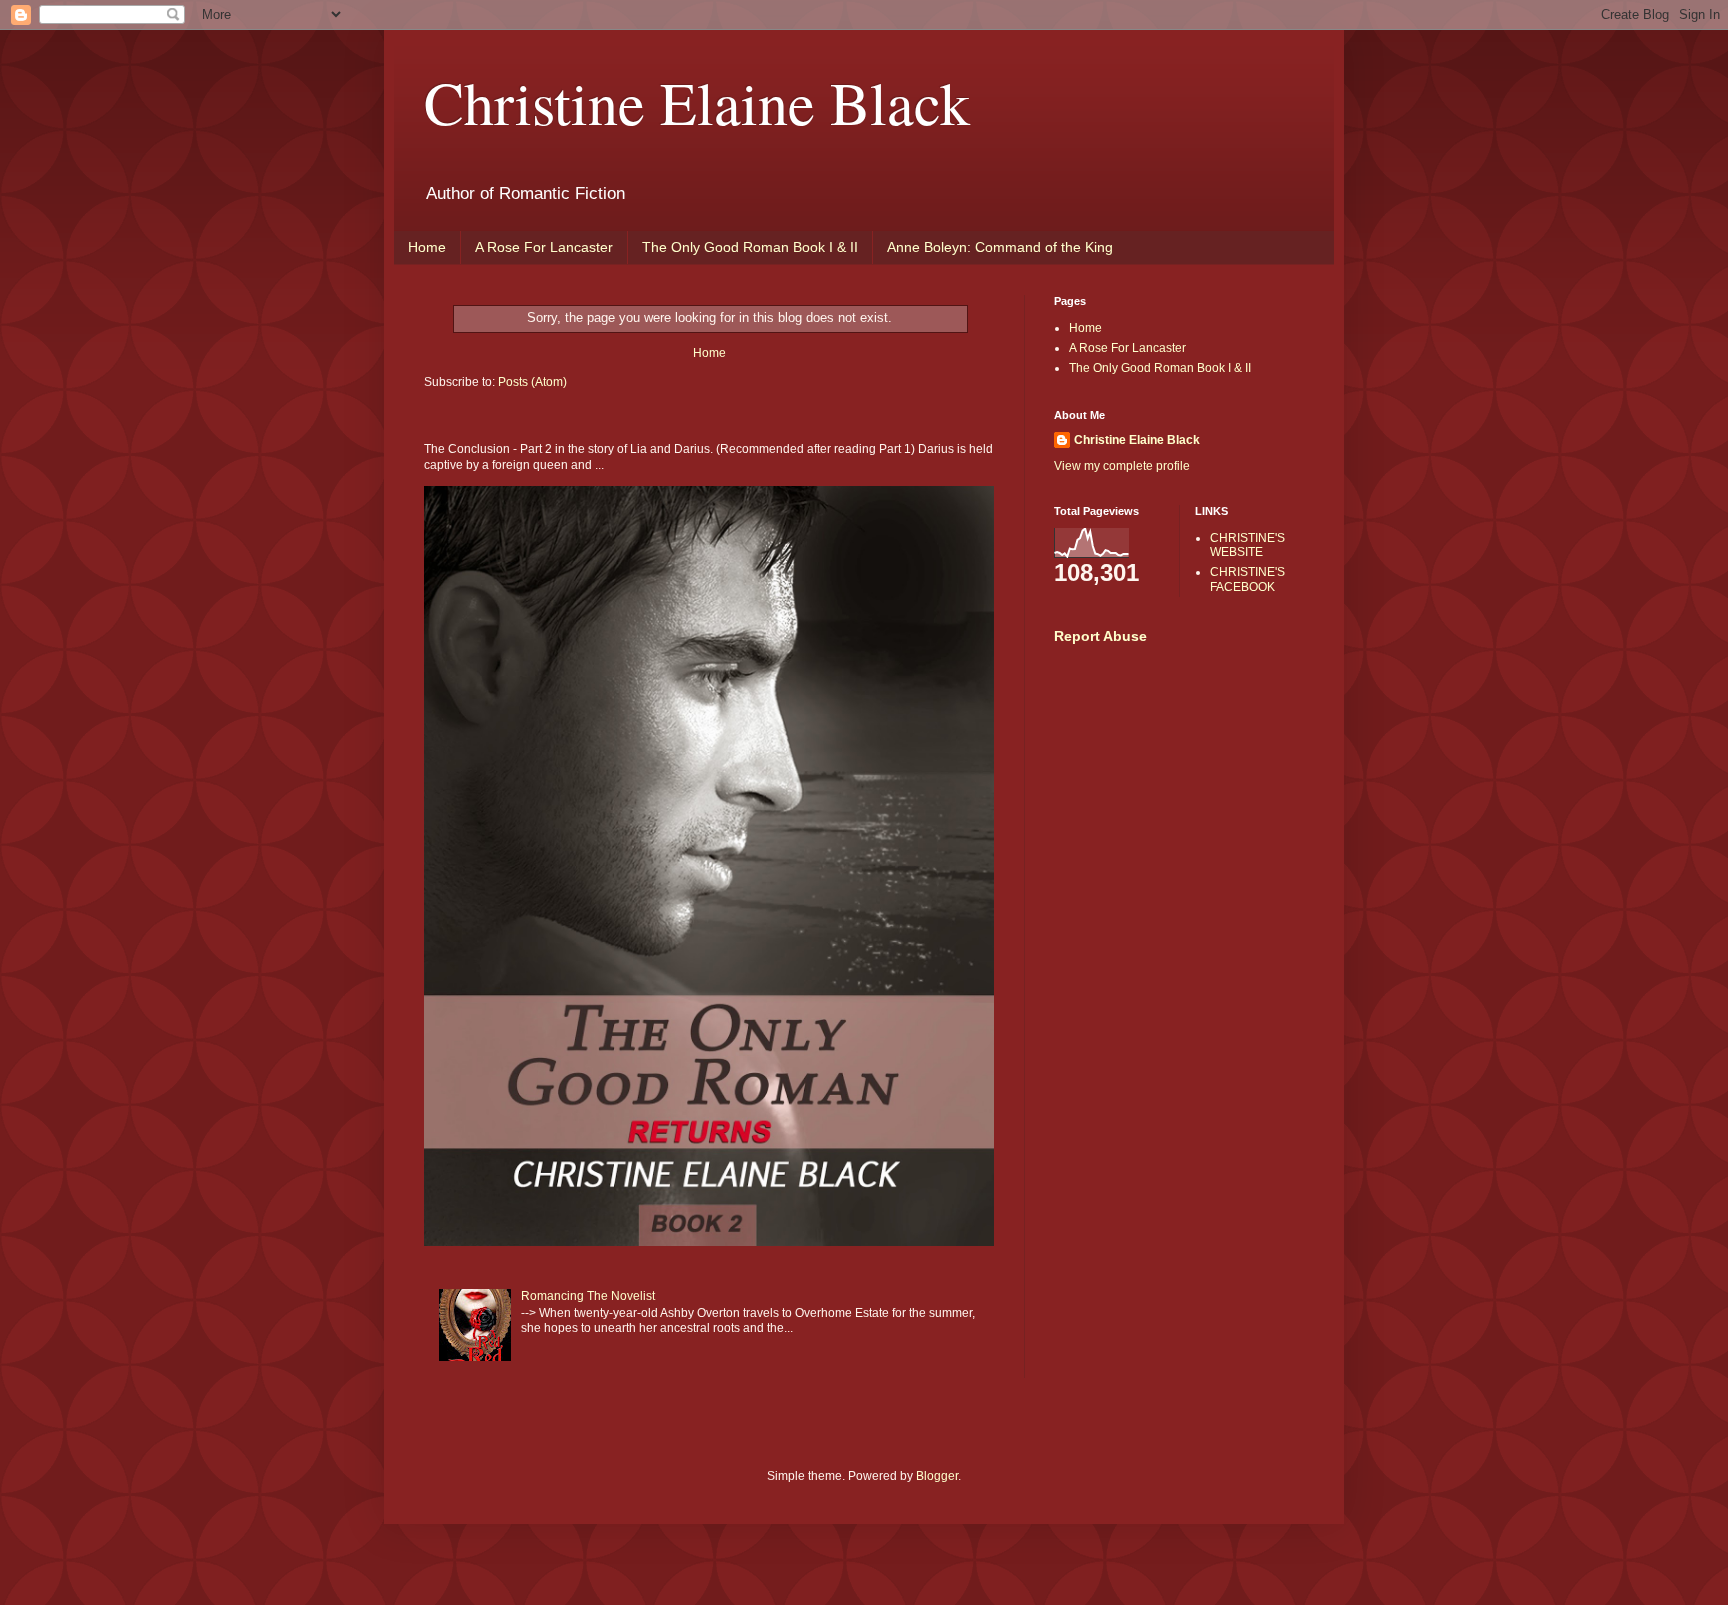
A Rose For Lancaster (544, 247)
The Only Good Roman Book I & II (750, 247)
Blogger (937, 1476)
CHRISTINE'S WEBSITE (1247, 545)
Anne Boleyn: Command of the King (1000, 247)
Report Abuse (1100, 636)
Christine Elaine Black (697, 102)
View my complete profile (1122, 466)
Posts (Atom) (532, 382)
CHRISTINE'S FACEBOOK (1247, 579)
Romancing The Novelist (588, 1296)
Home (427, 247)
